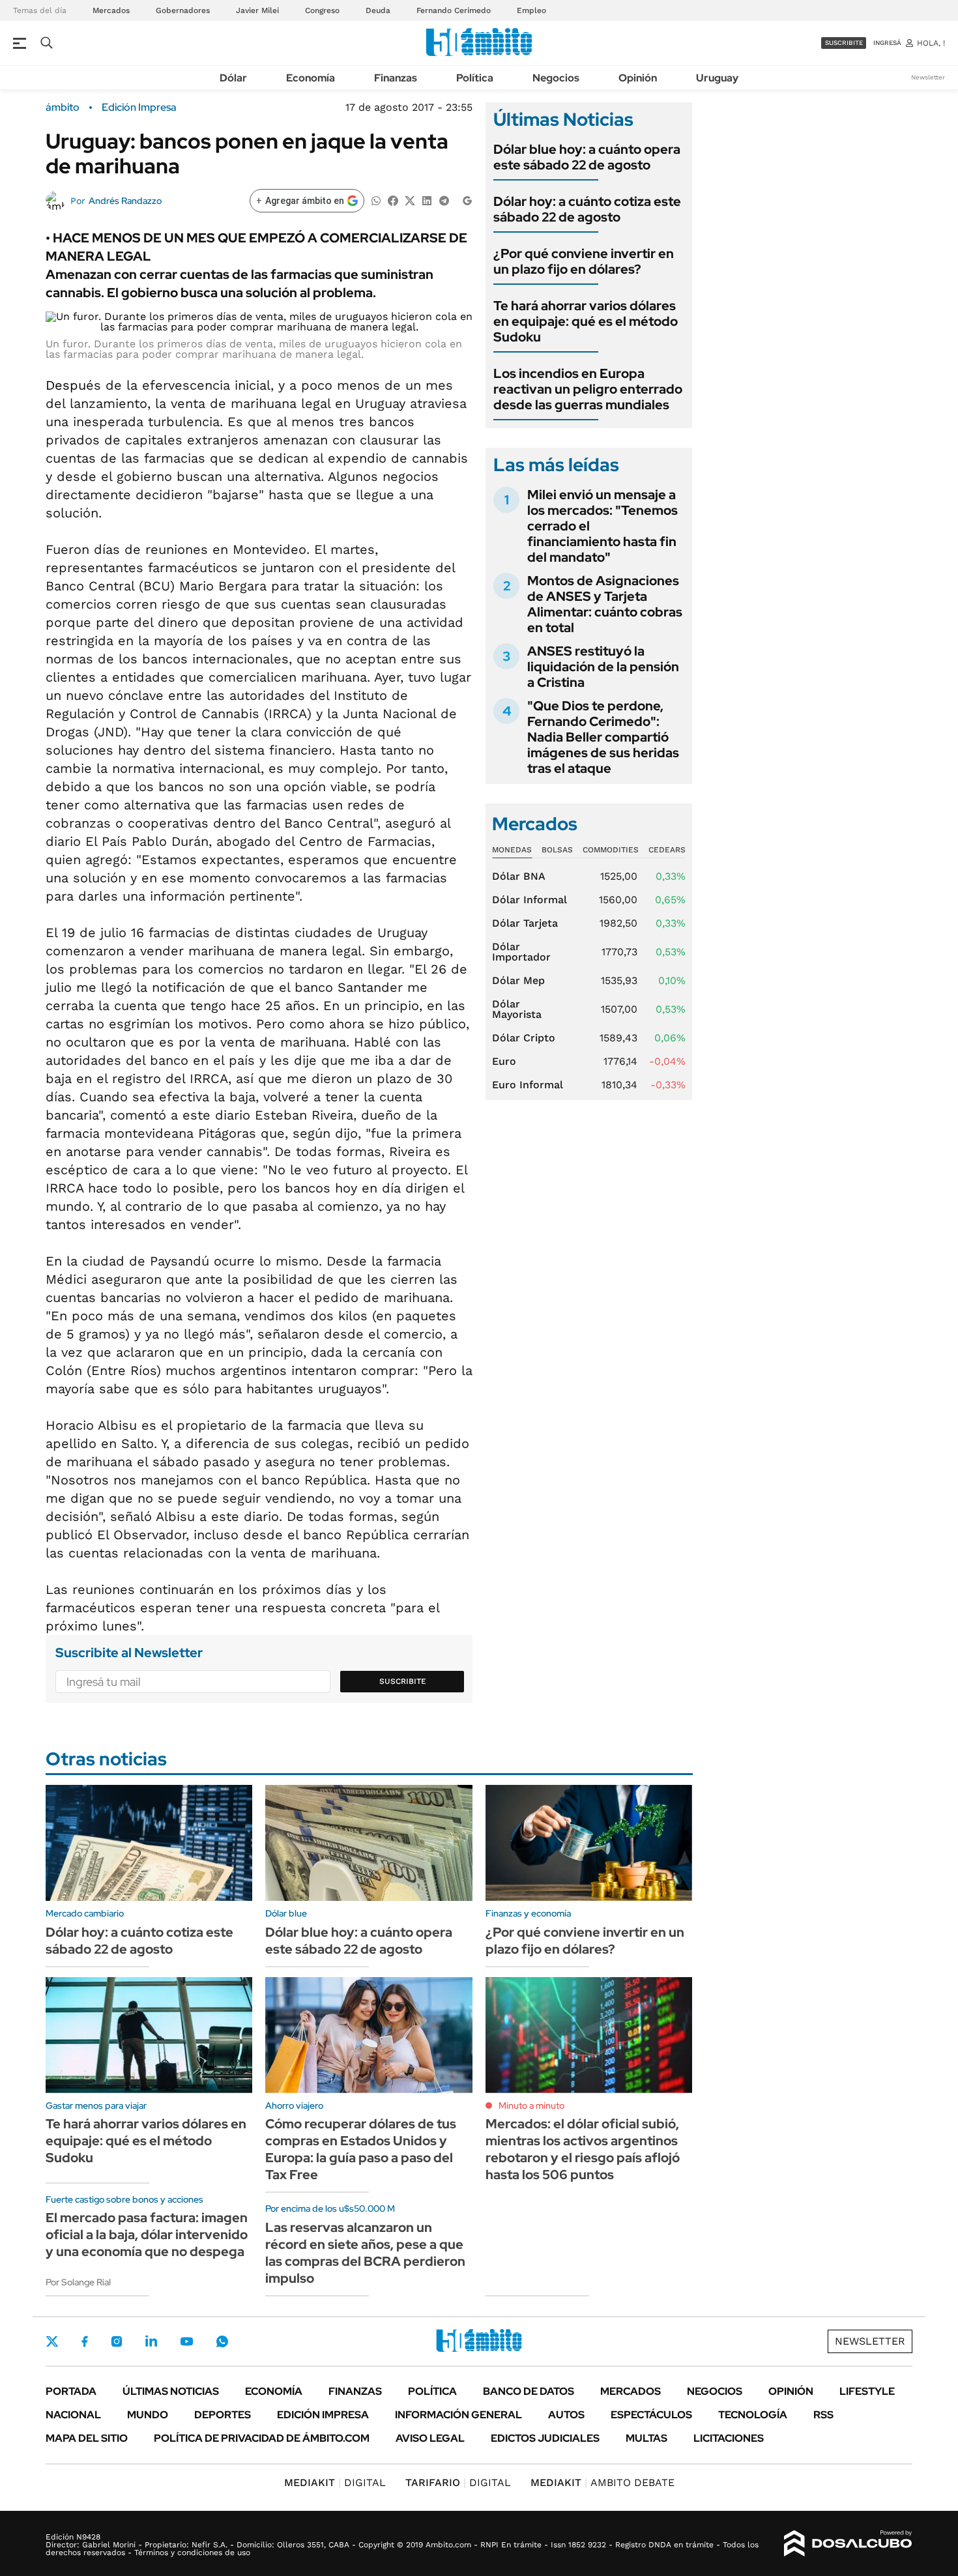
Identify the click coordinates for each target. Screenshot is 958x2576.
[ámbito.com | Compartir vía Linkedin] (427, 200)
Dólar (233, 78)
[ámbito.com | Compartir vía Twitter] (410, 200)
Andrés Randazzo (125, 201)
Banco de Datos (529, 2391)
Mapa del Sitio (87, 2438)
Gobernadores (183, 10)
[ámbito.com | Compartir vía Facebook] (393, 200)
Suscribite (403, 1681)
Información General (458, 2415)
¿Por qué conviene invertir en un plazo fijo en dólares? (584, 261)
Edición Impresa (323, 2415)
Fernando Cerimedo (454, 10)
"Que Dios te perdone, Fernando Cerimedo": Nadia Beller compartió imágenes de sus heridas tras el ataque (603, 737)
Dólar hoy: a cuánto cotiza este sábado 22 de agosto (587, 209)
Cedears (667, 850)
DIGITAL (335, 2482)
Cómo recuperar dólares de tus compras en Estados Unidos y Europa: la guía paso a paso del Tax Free (361, 2149)
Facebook (85, 2341)
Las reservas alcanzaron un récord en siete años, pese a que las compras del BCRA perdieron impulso (365, 2253)
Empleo (531, 10)
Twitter (52, 2341)
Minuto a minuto (531, 2106)
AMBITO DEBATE (602, 2482)
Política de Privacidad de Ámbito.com (262, 2438)
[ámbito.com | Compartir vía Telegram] (444, 200)
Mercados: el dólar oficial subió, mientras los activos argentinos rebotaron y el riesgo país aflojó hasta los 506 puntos (583, 2149)
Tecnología (753, 2415)
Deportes (223, 2415)
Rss (823, 2415)
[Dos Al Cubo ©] (848, 2543)
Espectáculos (651, 2415)
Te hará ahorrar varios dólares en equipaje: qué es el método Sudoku (586, 321)
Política (475, 78)
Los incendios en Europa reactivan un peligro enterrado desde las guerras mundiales (588, 389)
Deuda (378, 10)
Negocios (556, 78)
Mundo (148, 2415)
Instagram (117, 2341)
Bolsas (557, 850)
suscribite (844, 43)
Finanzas (396, 78)
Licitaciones (729, 2438)
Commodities (611, 850)
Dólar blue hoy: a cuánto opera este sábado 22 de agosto (587, 157)
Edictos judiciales (545, 2438)
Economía (311, 78)
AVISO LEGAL (430, 2438)
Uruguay (717, 78)
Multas (646, 2438)
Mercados (111, 10)
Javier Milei (257, 10)
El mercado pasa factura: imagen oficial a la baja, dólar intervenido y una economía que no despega (147, 2235)
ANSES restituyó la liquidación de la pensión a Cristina (603, 667)
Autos (566, 2415)
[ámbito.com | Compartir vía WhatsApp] (376, 200)
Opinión (638, 78)
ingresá (887, 43)
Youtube (186, 2342)
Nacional (73, 2415)
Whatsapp (222, 2341)
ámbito (63, 108)
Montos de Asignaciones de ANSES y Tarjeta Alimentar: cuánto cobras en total (605, 604)
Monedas (512, 850)
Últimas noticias (171, 2391)
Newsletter (928, 77)
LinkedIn (151, 2341)
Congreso (322, 10)
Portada (71, 2391)
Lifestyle (867, 2391)
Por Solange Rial (78, 2282)
